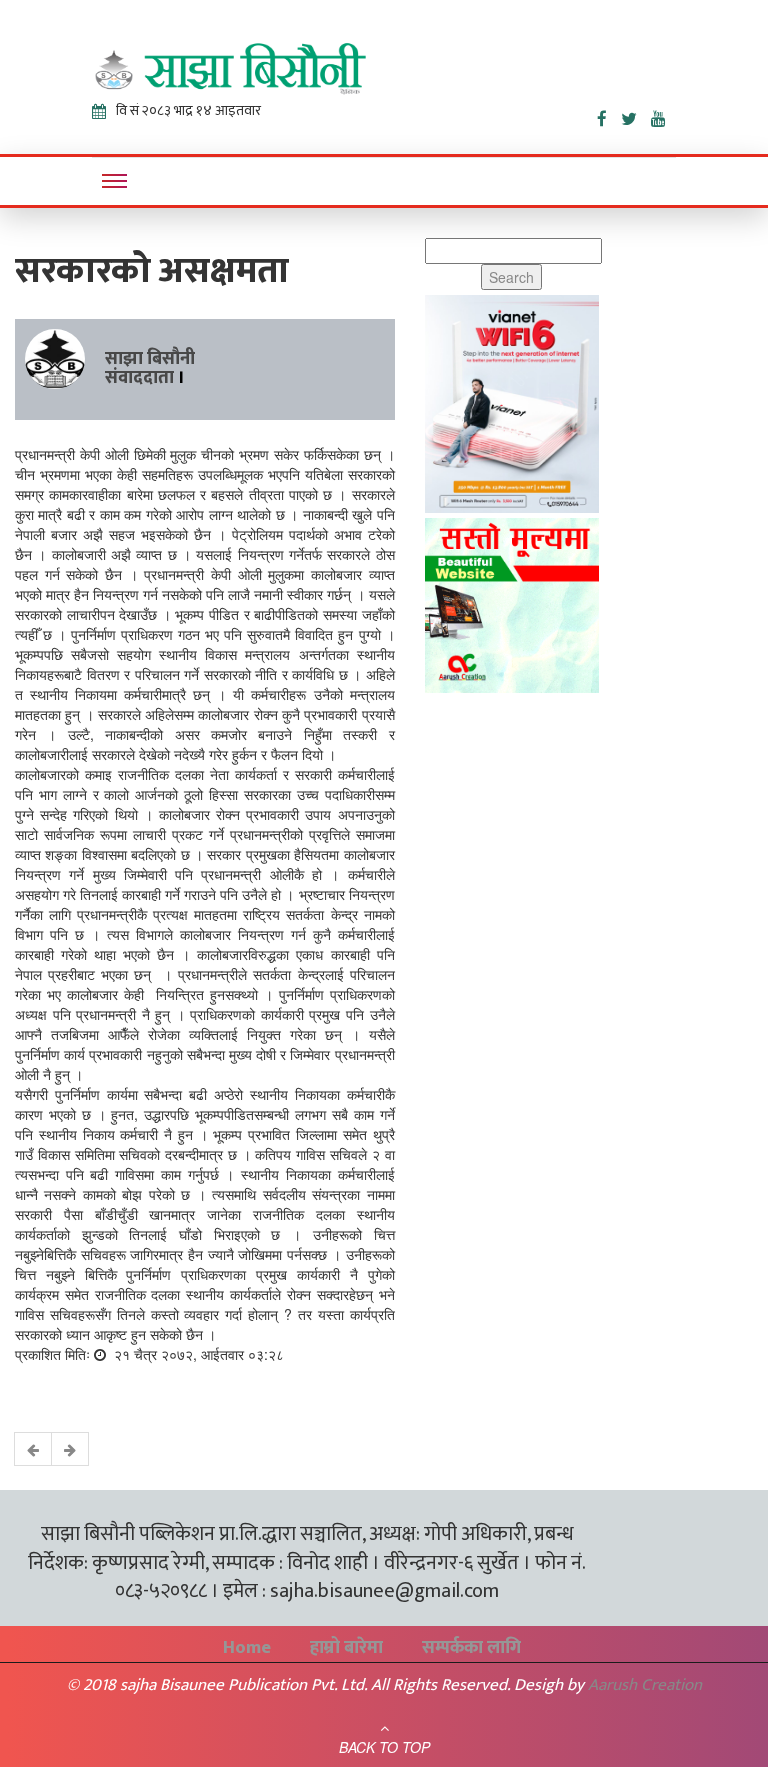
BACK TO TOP (384, 1747)
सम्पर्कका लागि (471, 1648)
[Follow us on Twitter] (636, 115)
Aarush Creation (645, 1685)
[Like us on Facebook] (609, 115)
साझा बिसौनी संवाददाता (150, 369)
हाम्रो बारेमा (346, 1648)
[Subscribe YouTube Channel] (663, 115)
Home (247, 1648)
